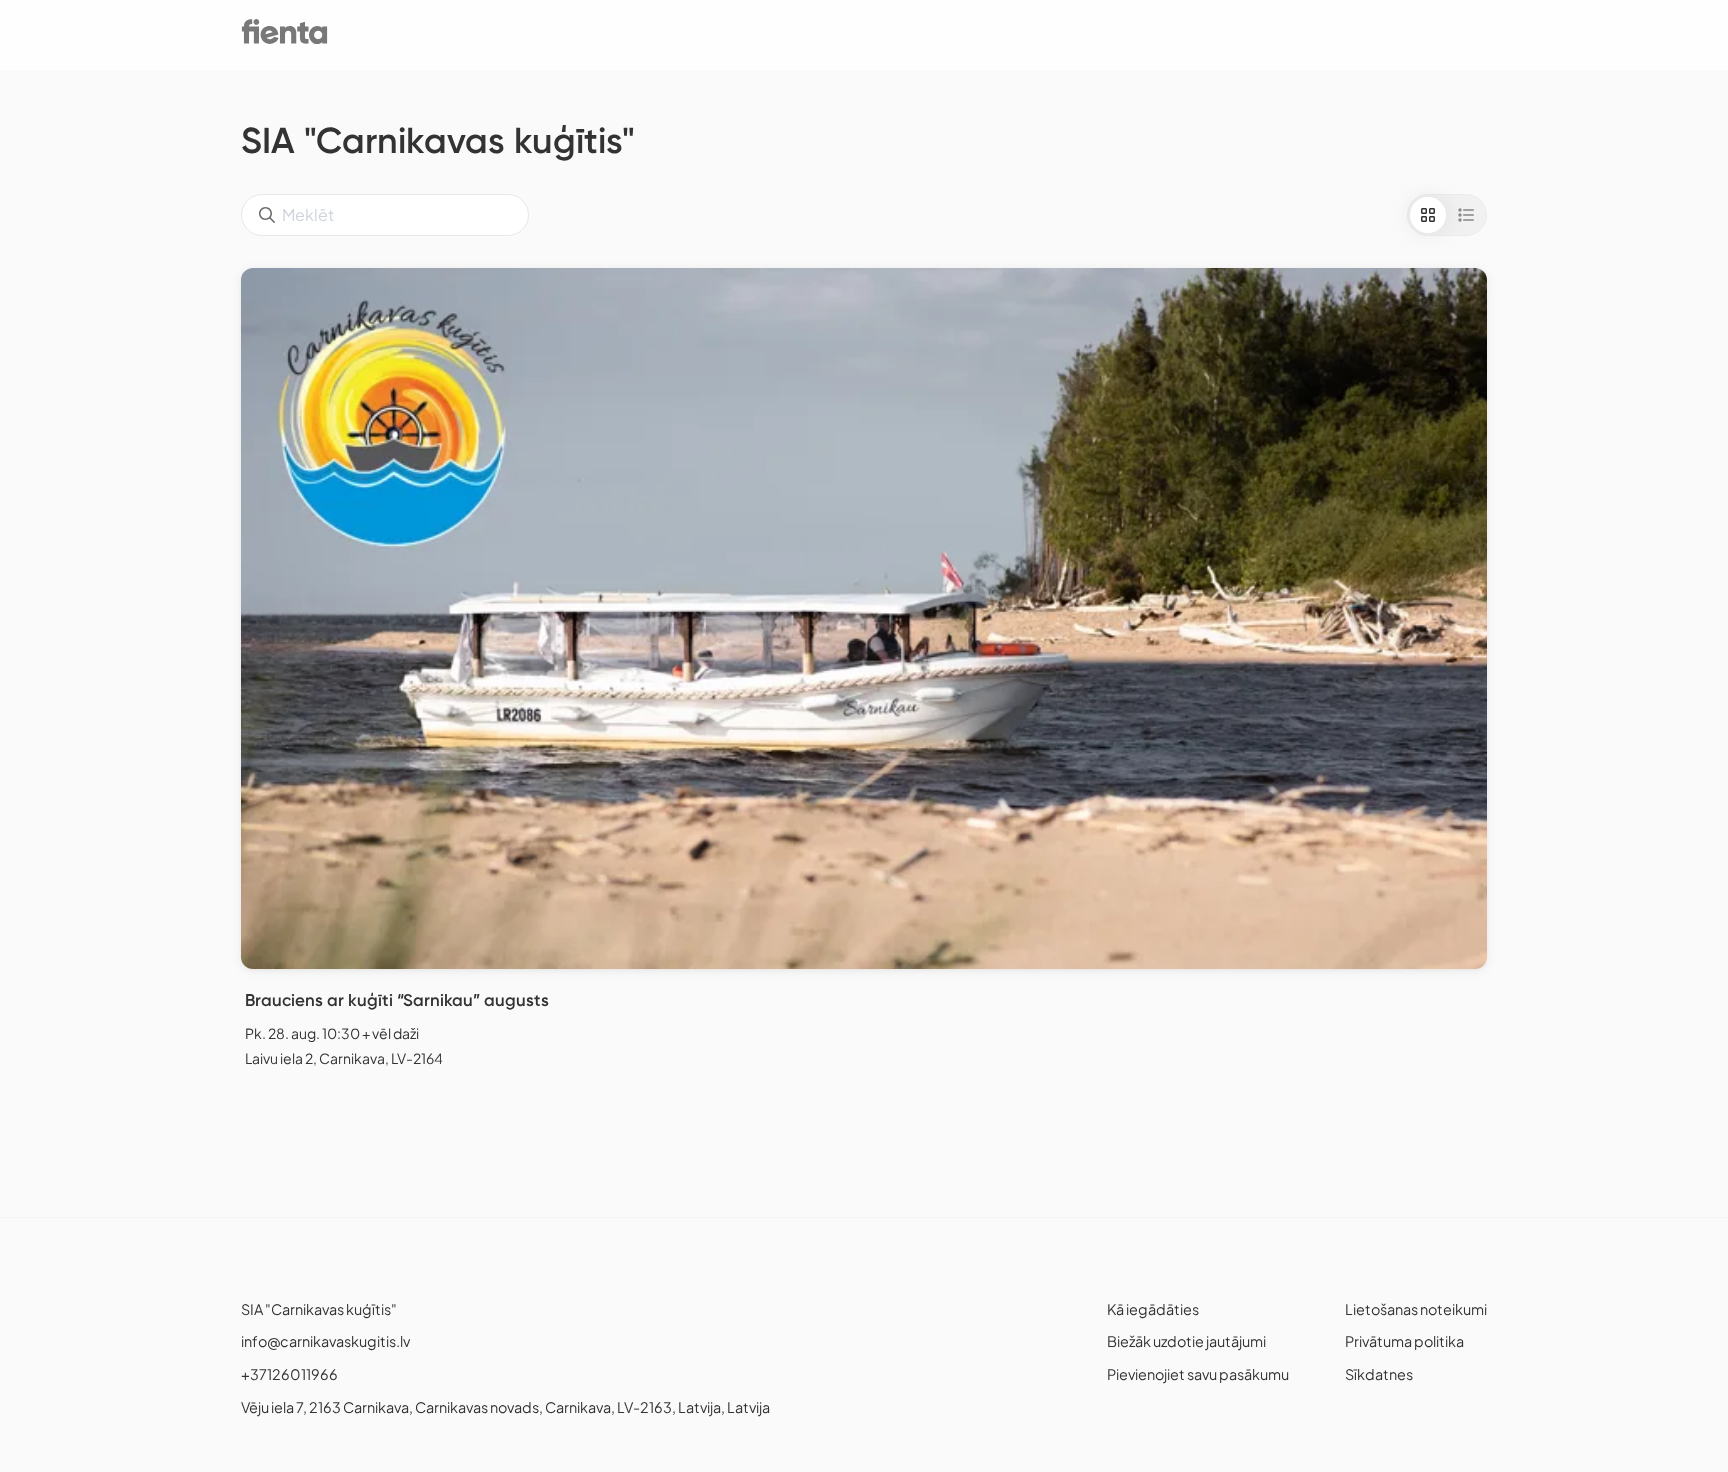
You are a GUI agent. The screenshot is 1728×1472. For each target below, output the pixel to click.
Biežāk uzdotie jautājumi (1186, 1341)
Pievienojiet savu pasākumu (1198, 1374)
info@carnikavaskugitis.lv (325, 1341)
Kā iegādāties (1153, 1309)
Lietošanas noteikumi (1416, 1309)
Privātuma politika (1404, 1341)
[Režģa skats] (1428, 215)
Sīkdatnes (1379, 1374)
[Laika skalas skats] (1466, 215)
